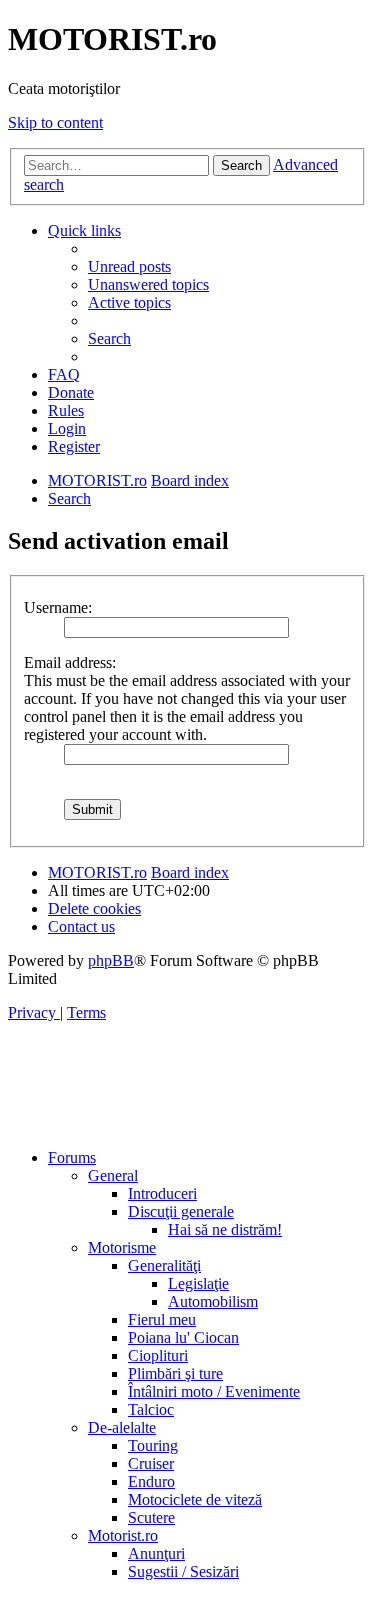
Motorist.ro (123, 1535)
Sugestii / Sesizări (183, 1571)
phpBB (111, 960)
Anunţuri (156, 1553)
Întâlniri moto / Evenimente (214, 1391)
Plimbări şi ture (175, 1373)
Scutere (151, 1517)
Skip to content (55, 122)
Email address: (70, 662)
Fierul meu (162, 1319)
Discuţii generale (181, 1211)
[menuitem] (129, 266)
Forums (72, 1157)
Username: (58, 607)
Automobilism (213, 1301)
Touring (153, 1445)
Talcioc (151, 1409)
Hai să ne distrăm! (225, 1229)
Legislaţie (198, 1283)
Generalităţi (164, 1265)
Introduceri (162, 1193)
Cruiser (151, 1463)
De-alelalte (122, 1427)
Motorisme (122, 1247)
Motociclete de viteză (195, 1499)
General (113, 1175)
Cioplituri (158, 1355)
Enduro (151, 1481)
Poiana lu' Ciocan (183, 1337)
